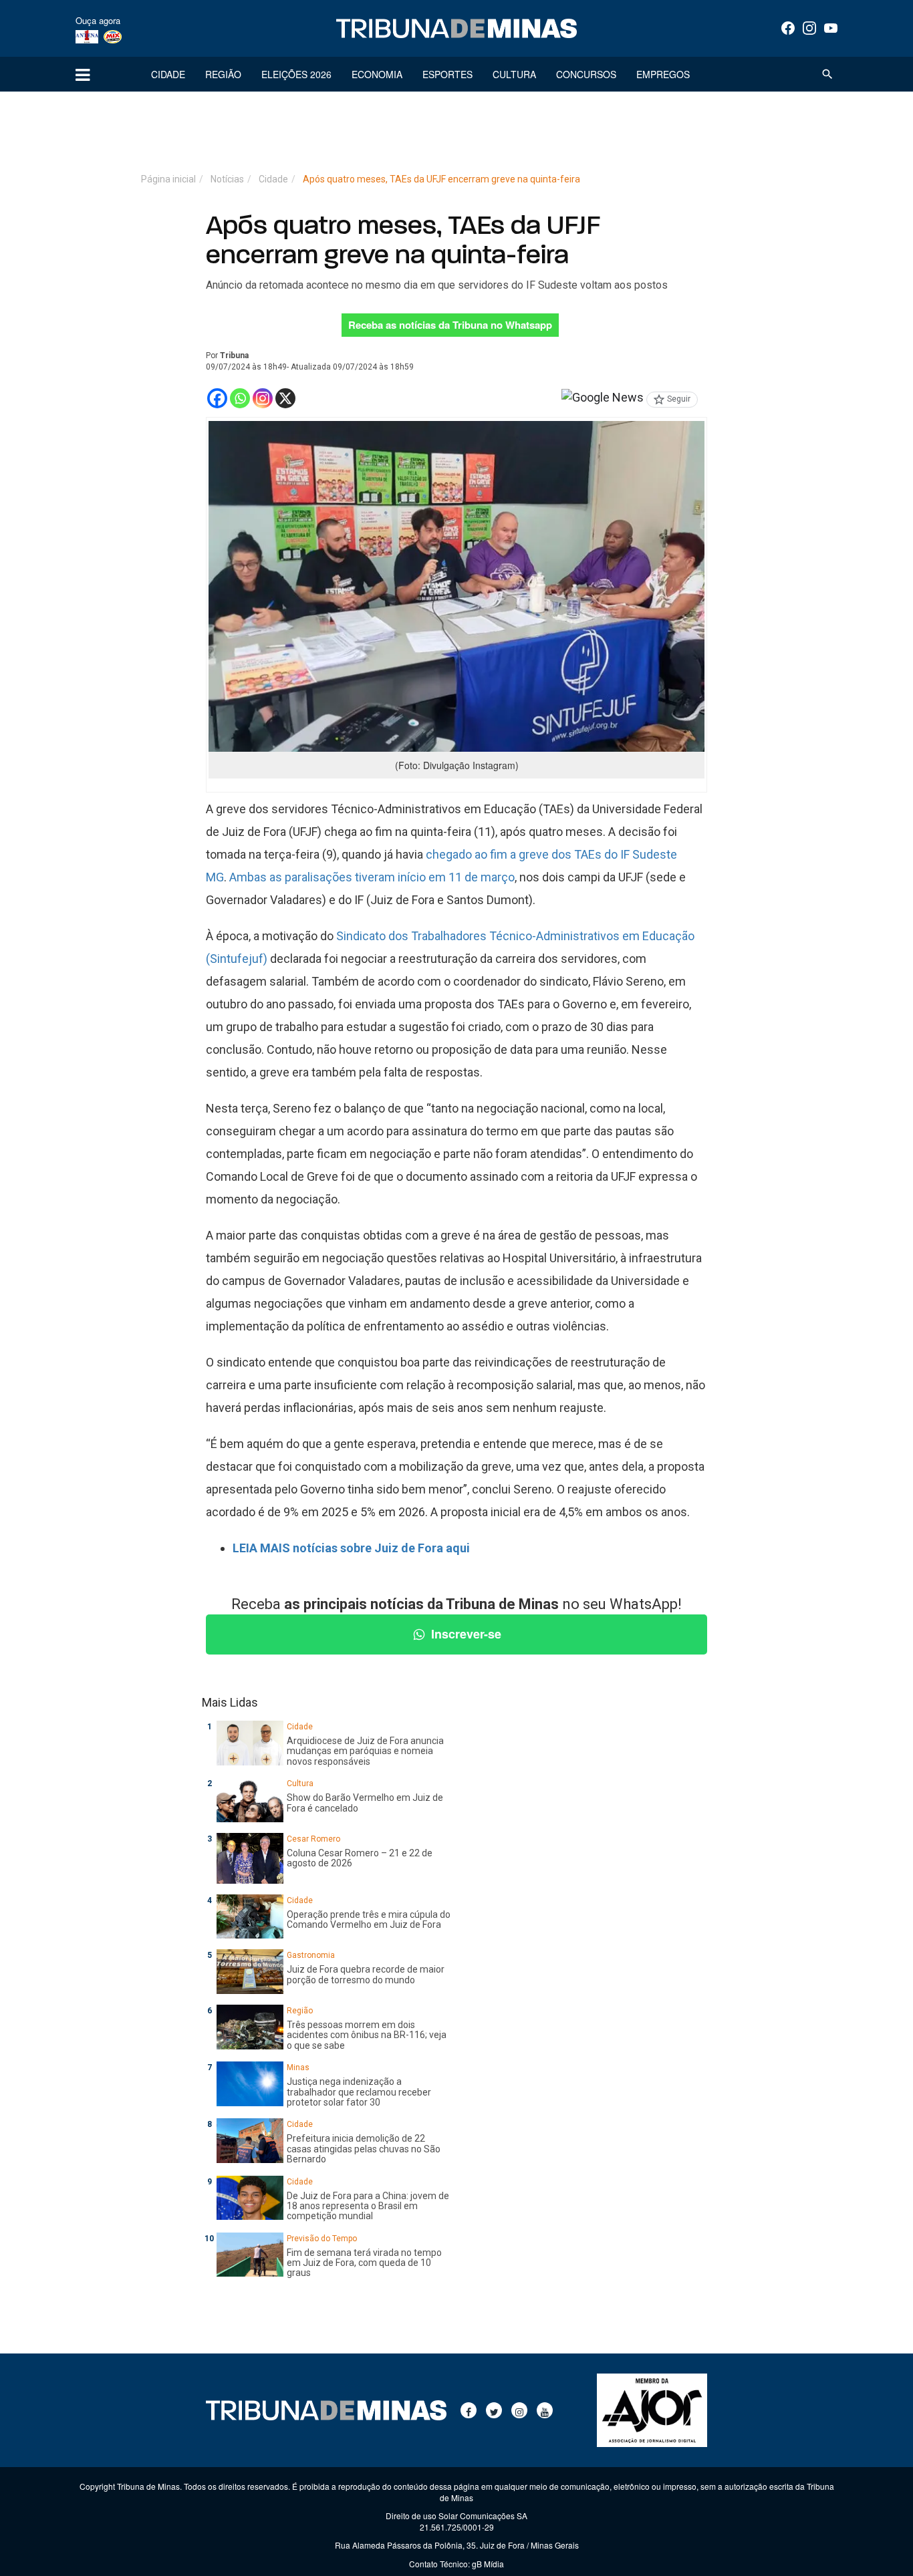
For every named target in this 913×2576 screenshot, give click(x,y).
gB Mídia (488, 2564)
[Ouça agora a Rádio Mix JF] (113, 36)
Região (223, 74)
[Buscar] (827, 74)
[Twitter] (494, 2410)
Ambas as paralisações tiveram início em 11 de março (372, 877)
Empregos (663, 74)
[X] (285, 398)
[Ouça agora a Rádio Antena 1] (87, 36)
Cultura (514, 74)
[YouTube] (831, 28)
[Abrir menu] (83, 74)
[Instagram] (809, 28)
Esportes (447, 74)
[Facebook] (788, 28)
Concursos (586, 74)
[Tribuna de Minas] (456, 29)
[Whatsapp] (240, 398)
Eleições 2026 (296, 74)
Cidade (168, 74)
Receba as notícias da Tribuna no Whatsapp (450, 325)
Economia (377, 74)
